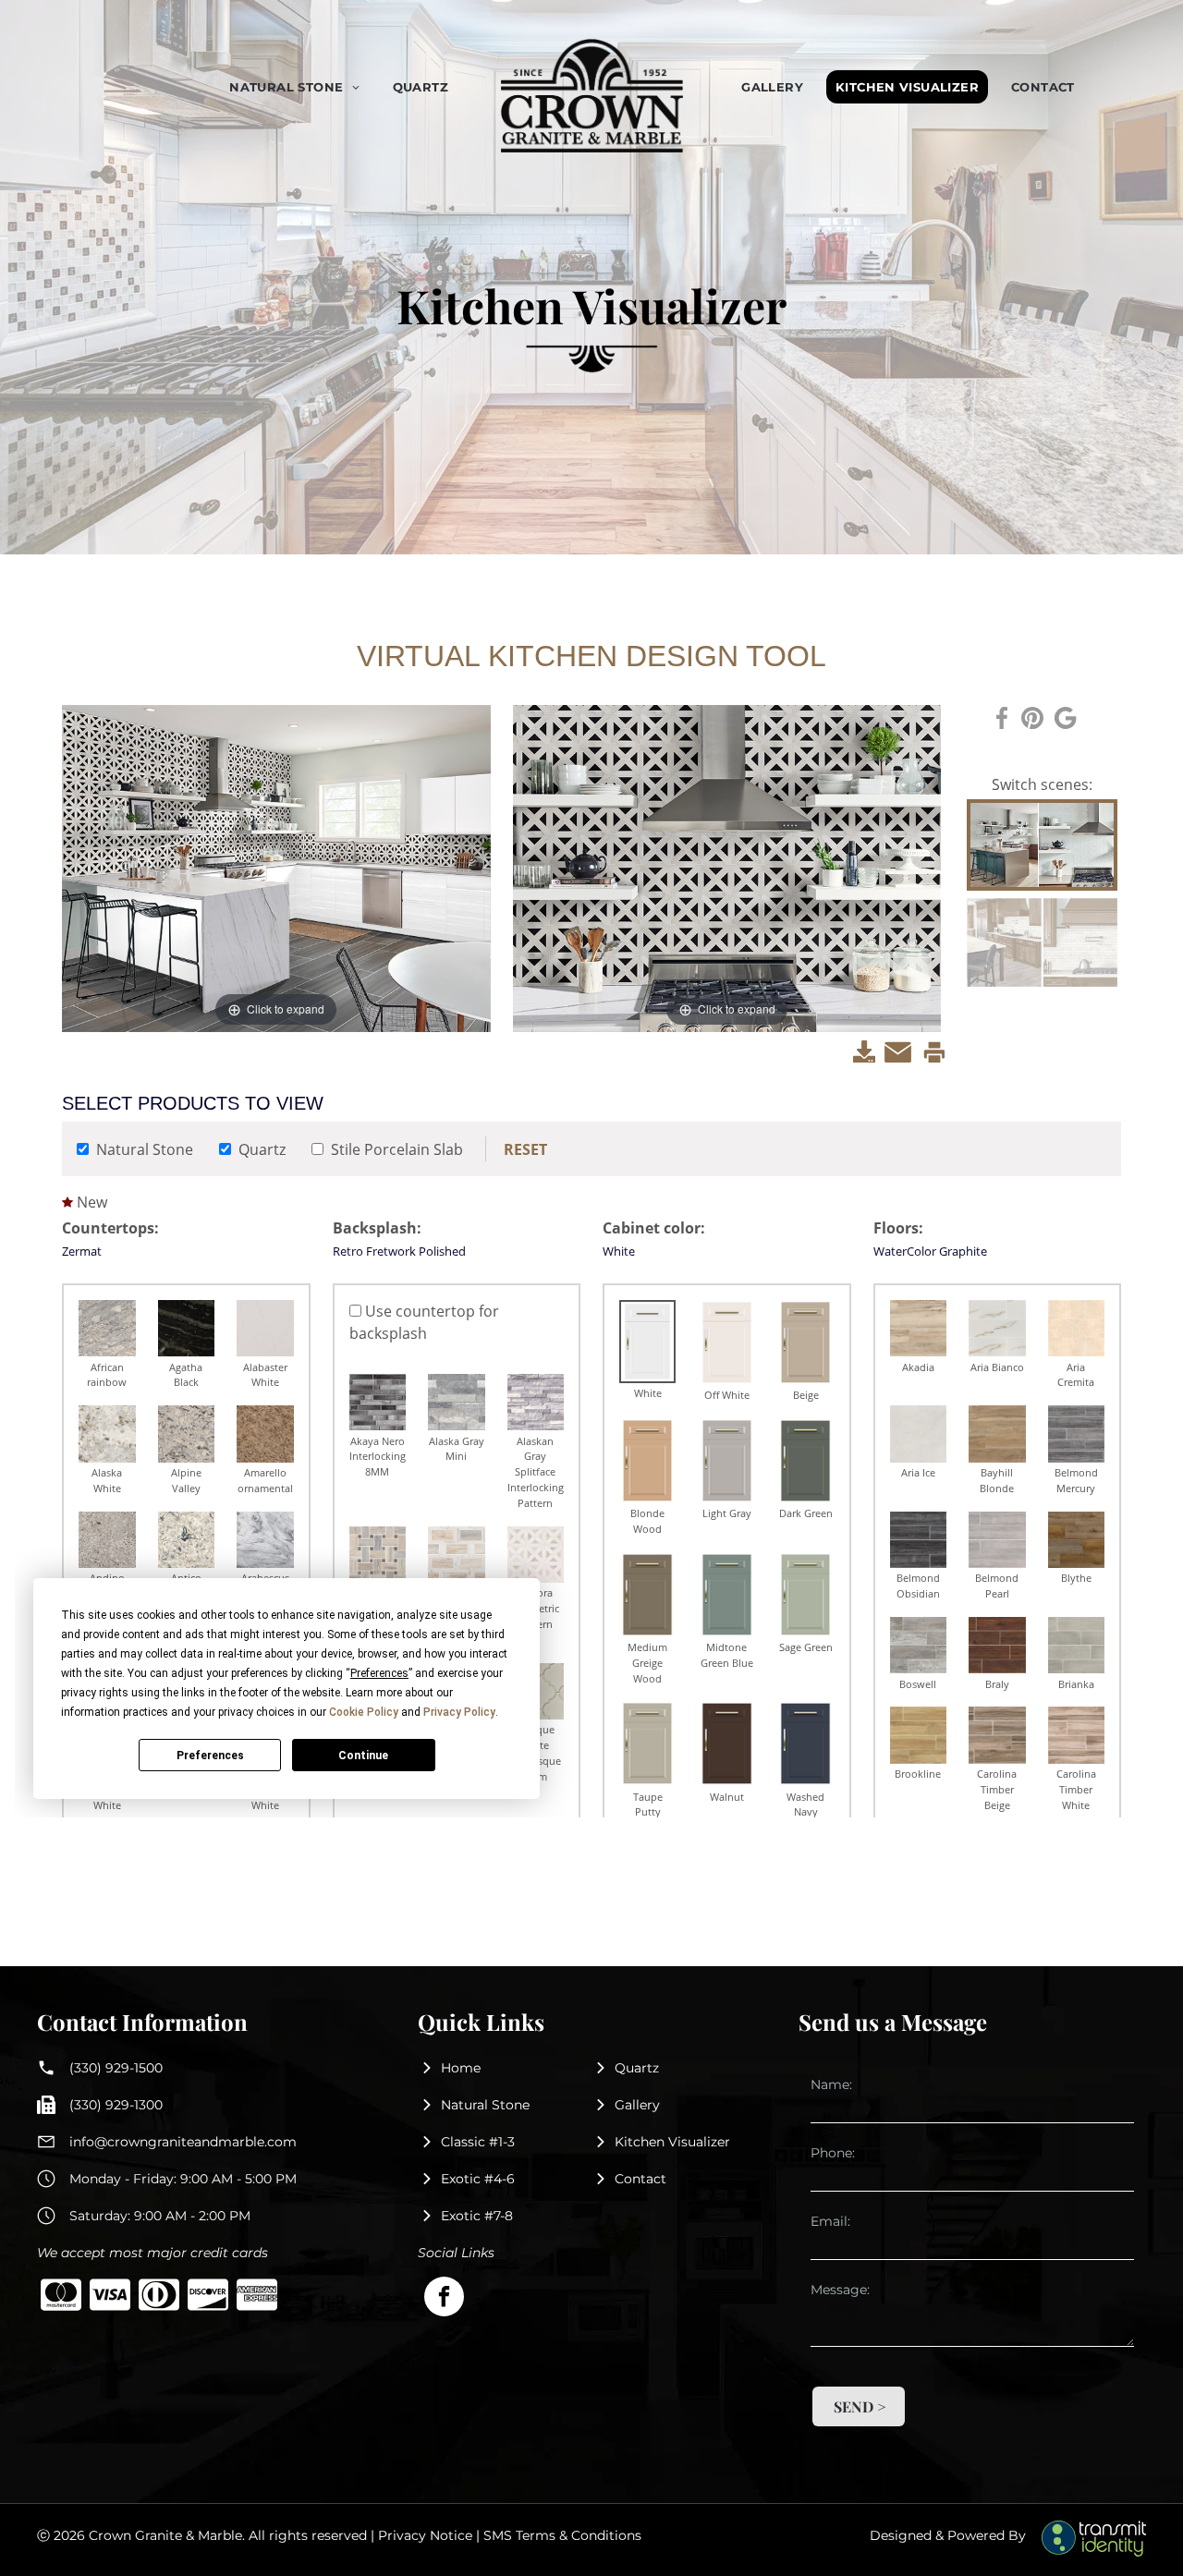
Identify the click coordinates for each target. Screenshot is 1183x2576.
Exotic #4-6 (478, 2179)
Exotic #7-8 (477, 2216)
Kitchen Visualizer (672, 2142)
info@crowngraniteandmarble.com (183, 2142)
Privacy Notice (425, 2535)
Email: (830, 2221)
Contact (640, 2179)
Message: (840, 2290)
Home (461, 2068)
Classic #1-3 (478, 2142)
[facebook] (444, 2299)
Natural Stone (485, 2105)
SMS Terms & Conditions (562, 2535)
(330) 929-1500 (116, 2068)
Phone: (833, 2153)
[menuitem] (301, 87)
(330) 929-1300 (116, 2105)
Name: (831, 2084)
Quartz (637, 2068)
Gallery (637, 2105)
